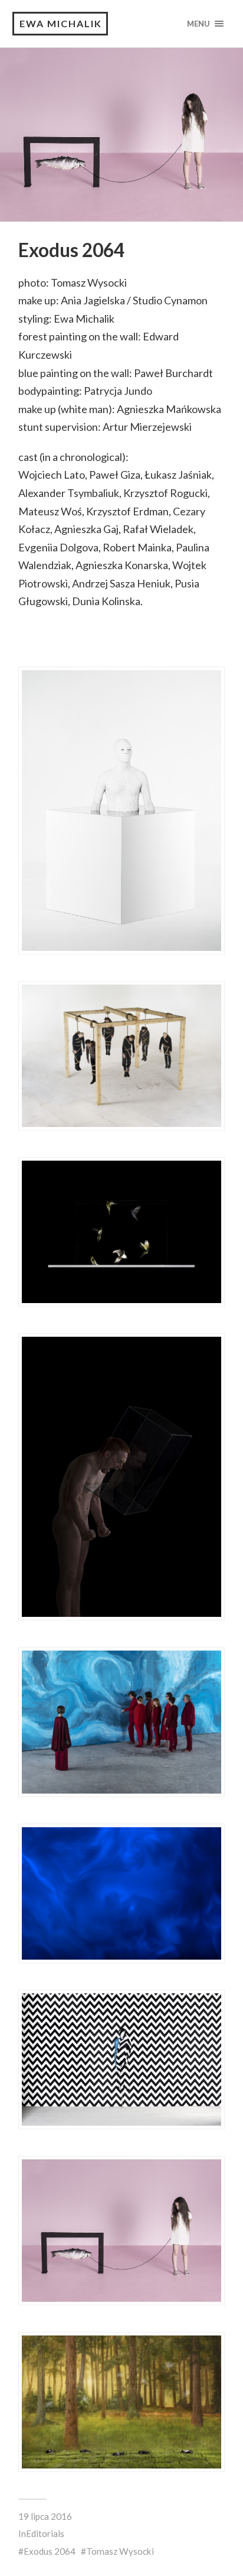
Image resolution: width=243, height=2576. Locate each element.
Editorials (45, 2533)
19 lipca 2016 (45, 2516)
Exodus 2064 (50, 2551)
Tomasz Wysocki (120, 2551)
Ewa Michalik (61, 23)
